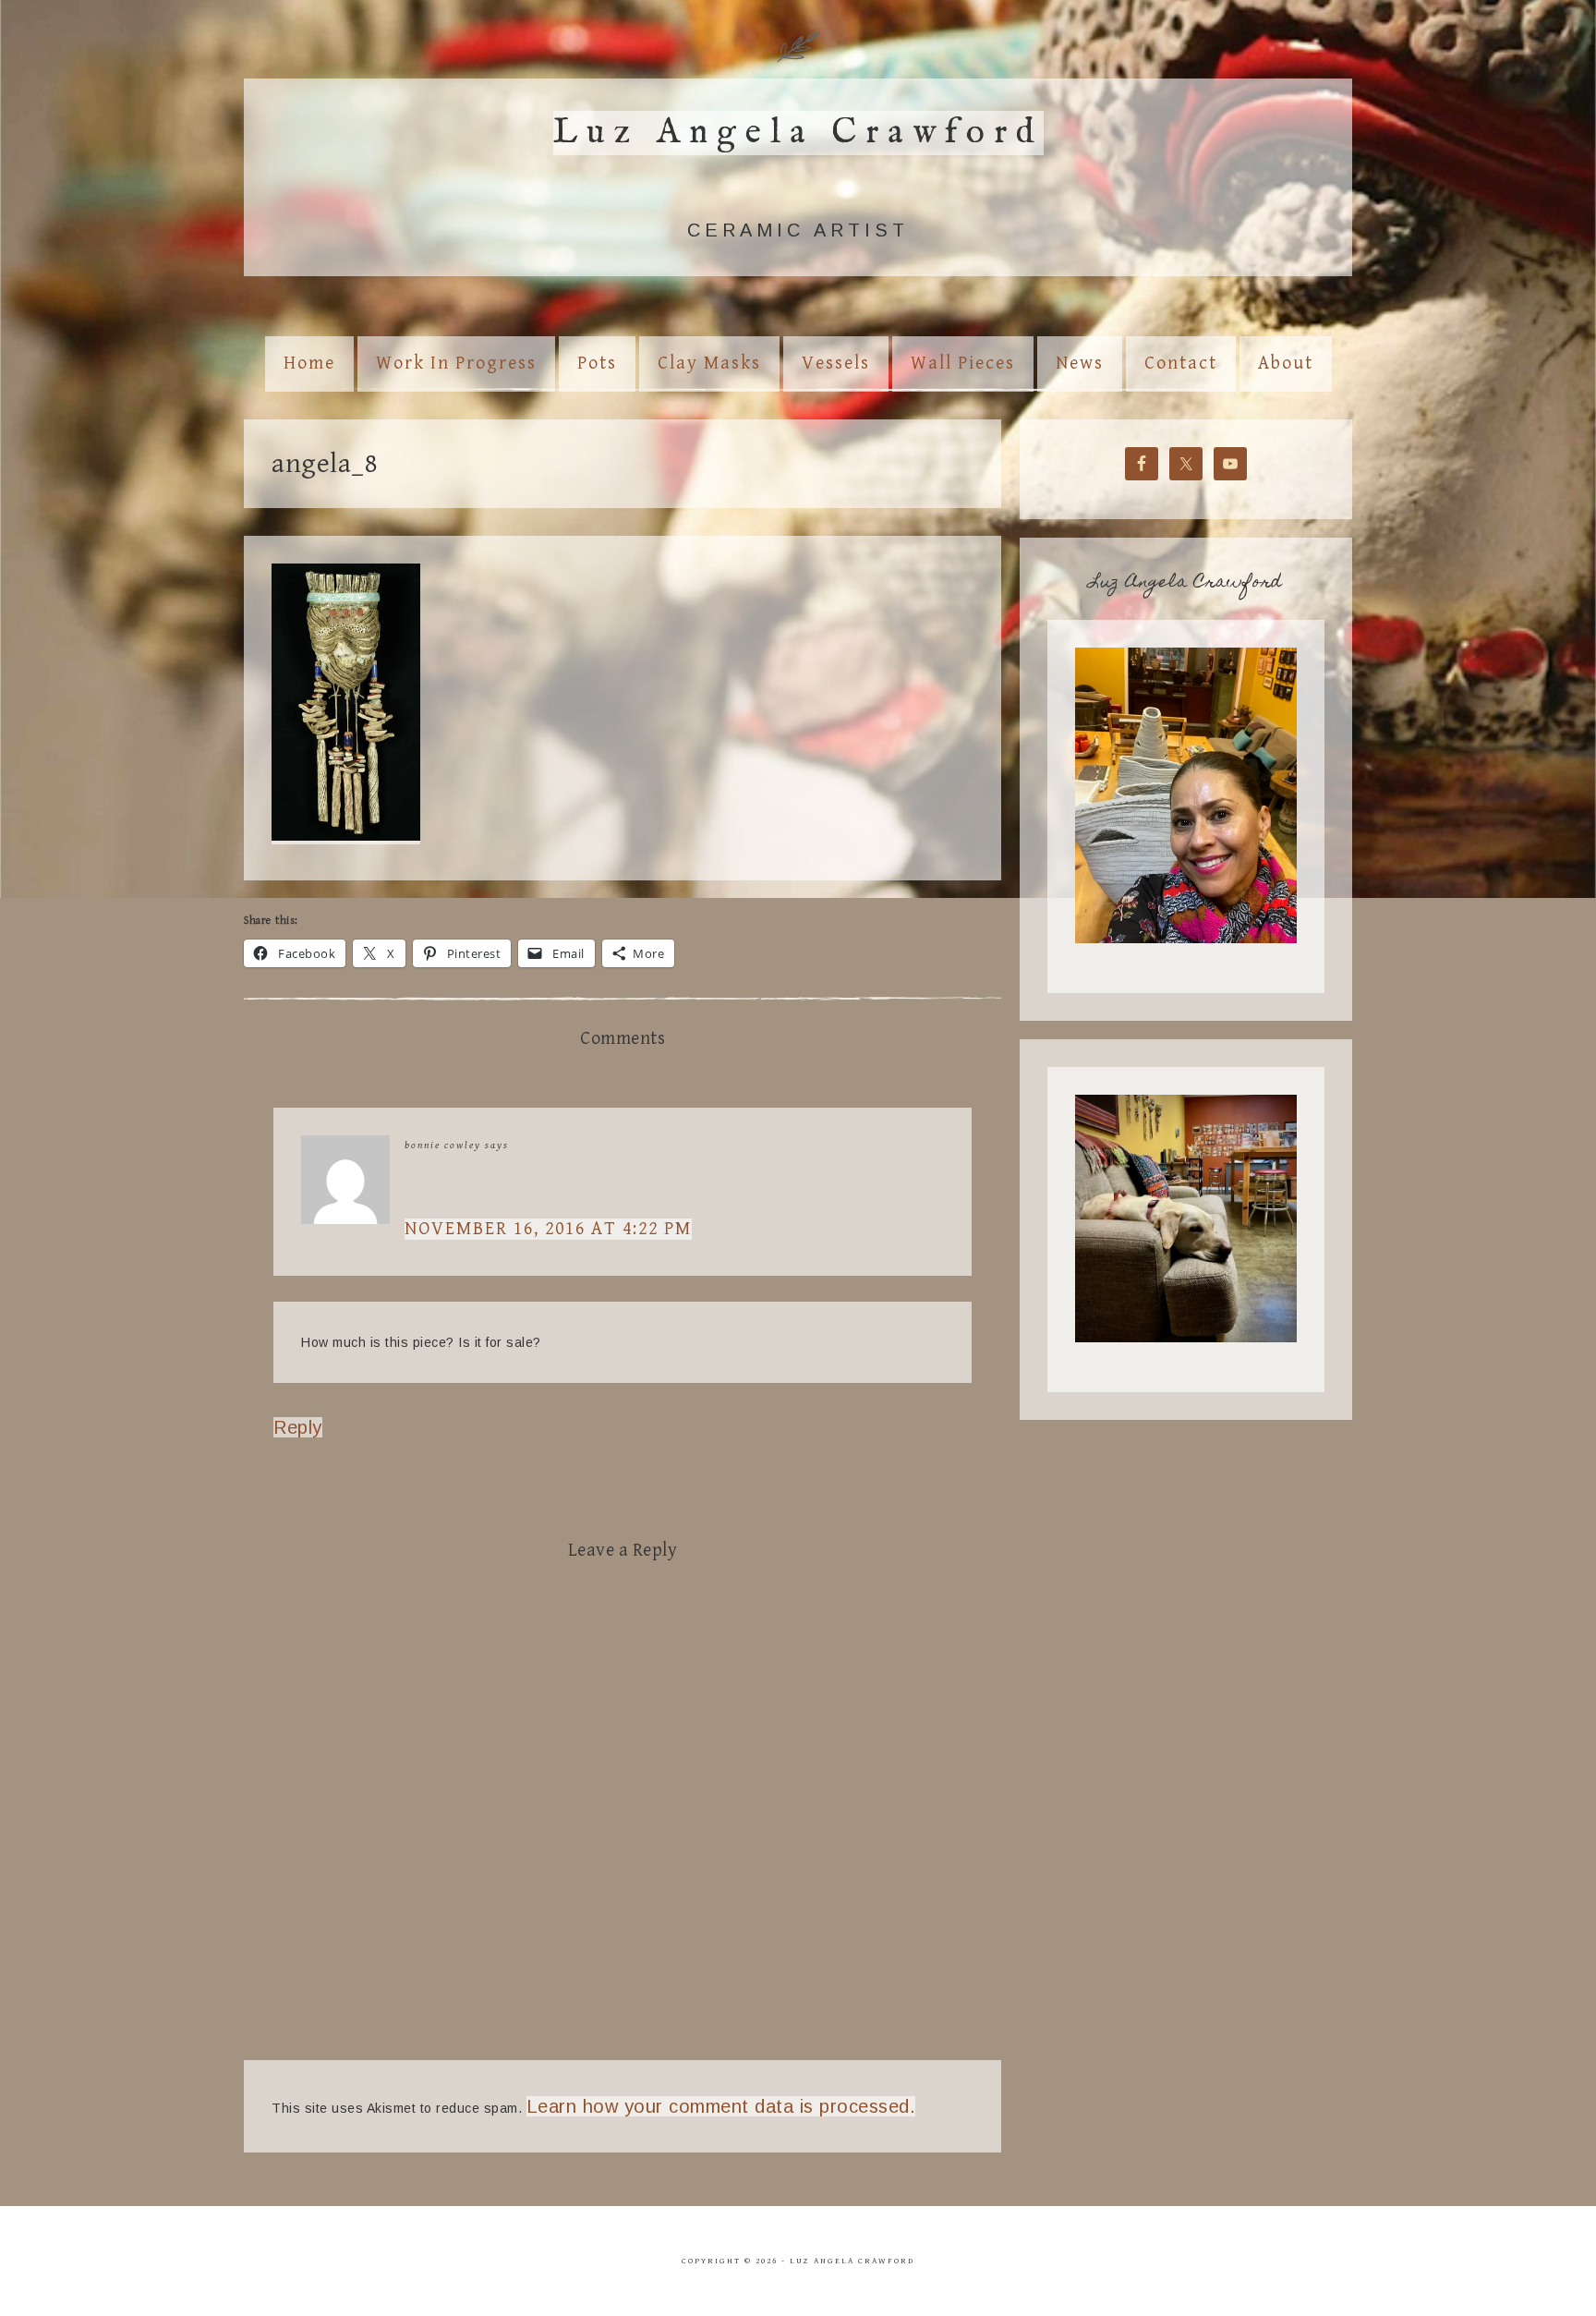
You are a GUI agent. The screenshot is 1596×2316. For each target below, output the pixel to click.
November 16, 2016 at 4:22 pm (548, 1229)
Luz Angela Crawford (798, 133)
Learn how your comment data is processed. (721, 2106)
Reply (298, 1427)
